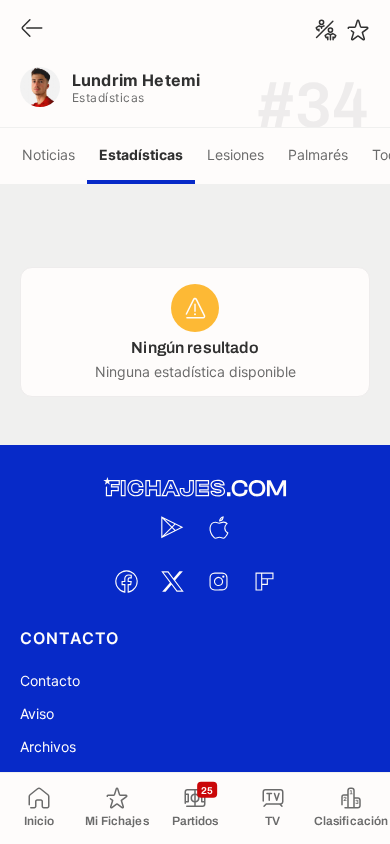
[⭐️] (358, 30)
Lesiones (235, 154)
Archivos (48, 746)
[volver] (32, 29)
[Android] (172, 527)
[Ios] (218, 527)
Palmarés (318, 154)
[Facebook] (126, 581)
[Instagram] (218, 581)
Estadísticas (141, 154)
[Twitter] (172, 581)
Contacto (50, 680)
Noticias (48, 154)
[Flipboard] (264, 581)
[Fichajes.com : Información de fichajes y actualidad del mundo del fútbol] (195, 488)
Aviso (37, 713)
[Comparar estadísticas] (326, 30)
